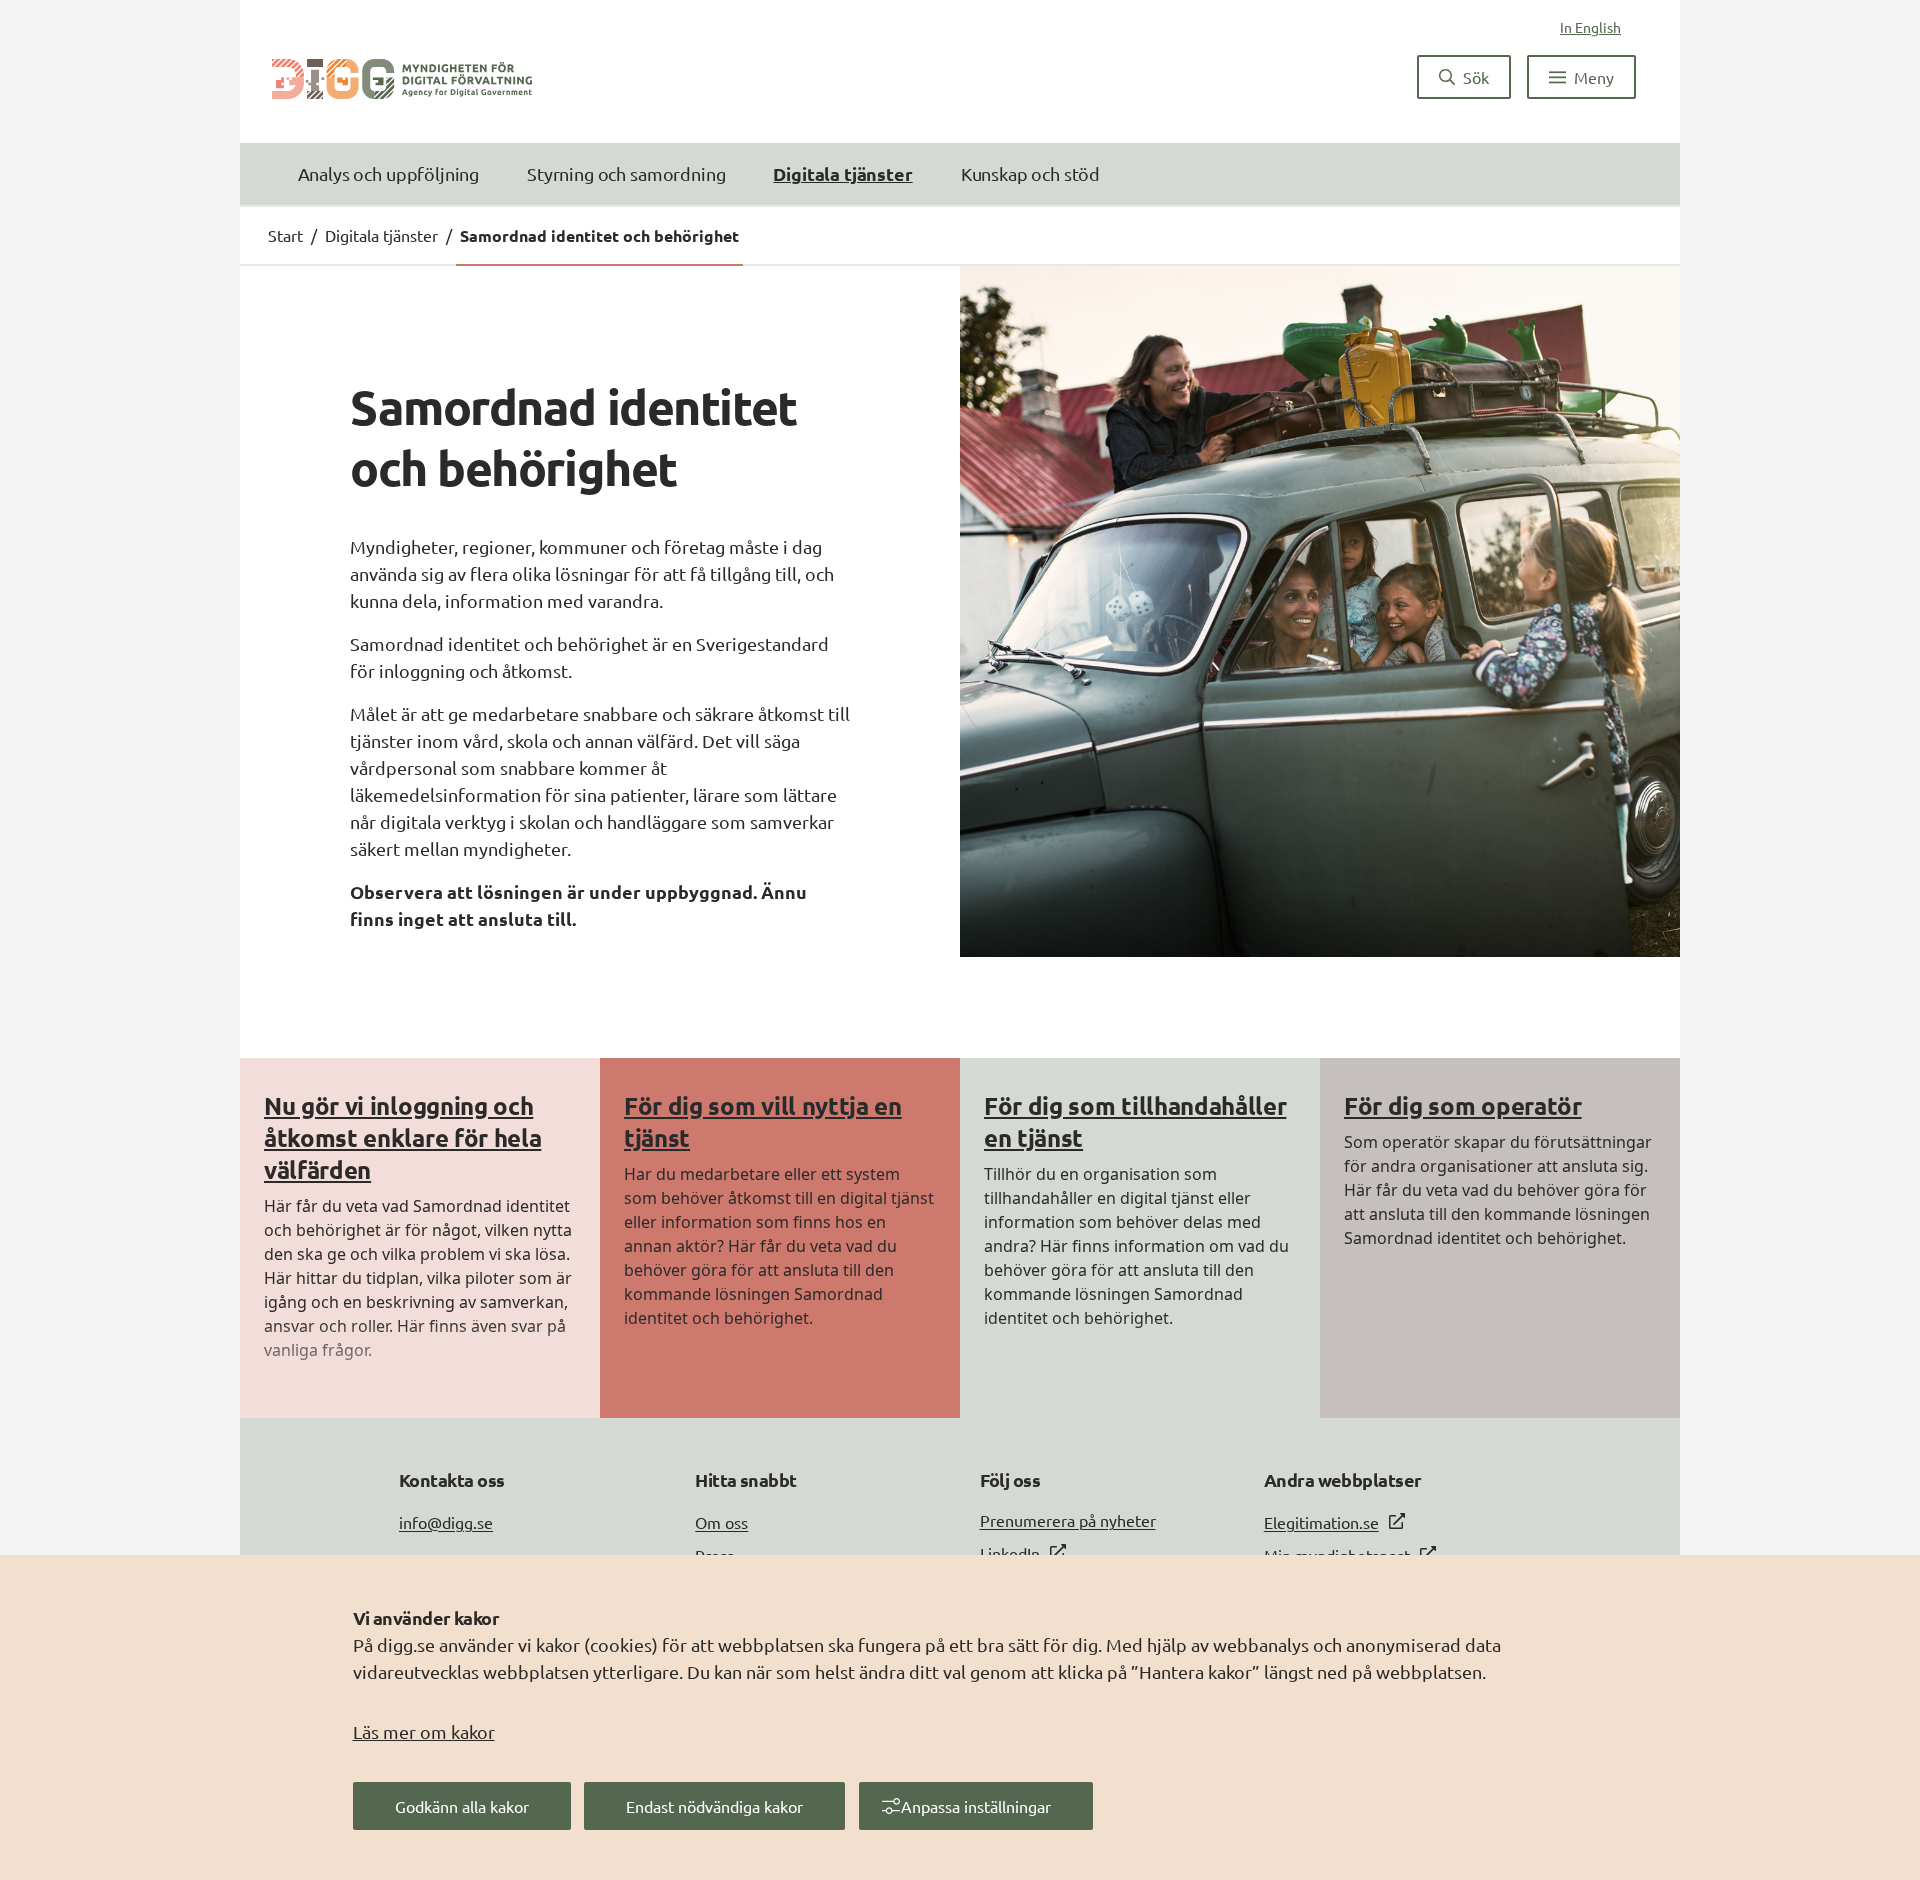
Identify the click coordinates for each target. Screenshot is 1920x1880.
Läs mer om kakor (424, 1731)
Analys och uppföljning (388, 173)
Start (285, 235)
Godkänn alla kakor (462, 1806)
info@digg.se (446, 1522)
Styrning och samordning (626, 173)
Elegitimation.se (1321, 1522)
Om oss (721, 1522)
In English (1590, 27)
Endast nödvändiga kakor (714, 1806)
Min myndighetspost (1337, 1555)
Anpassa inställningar (976, 1806)
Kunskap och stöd (1030, 173)
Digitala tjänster (842, 173)
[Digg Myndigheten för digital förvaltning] (402, 77)
